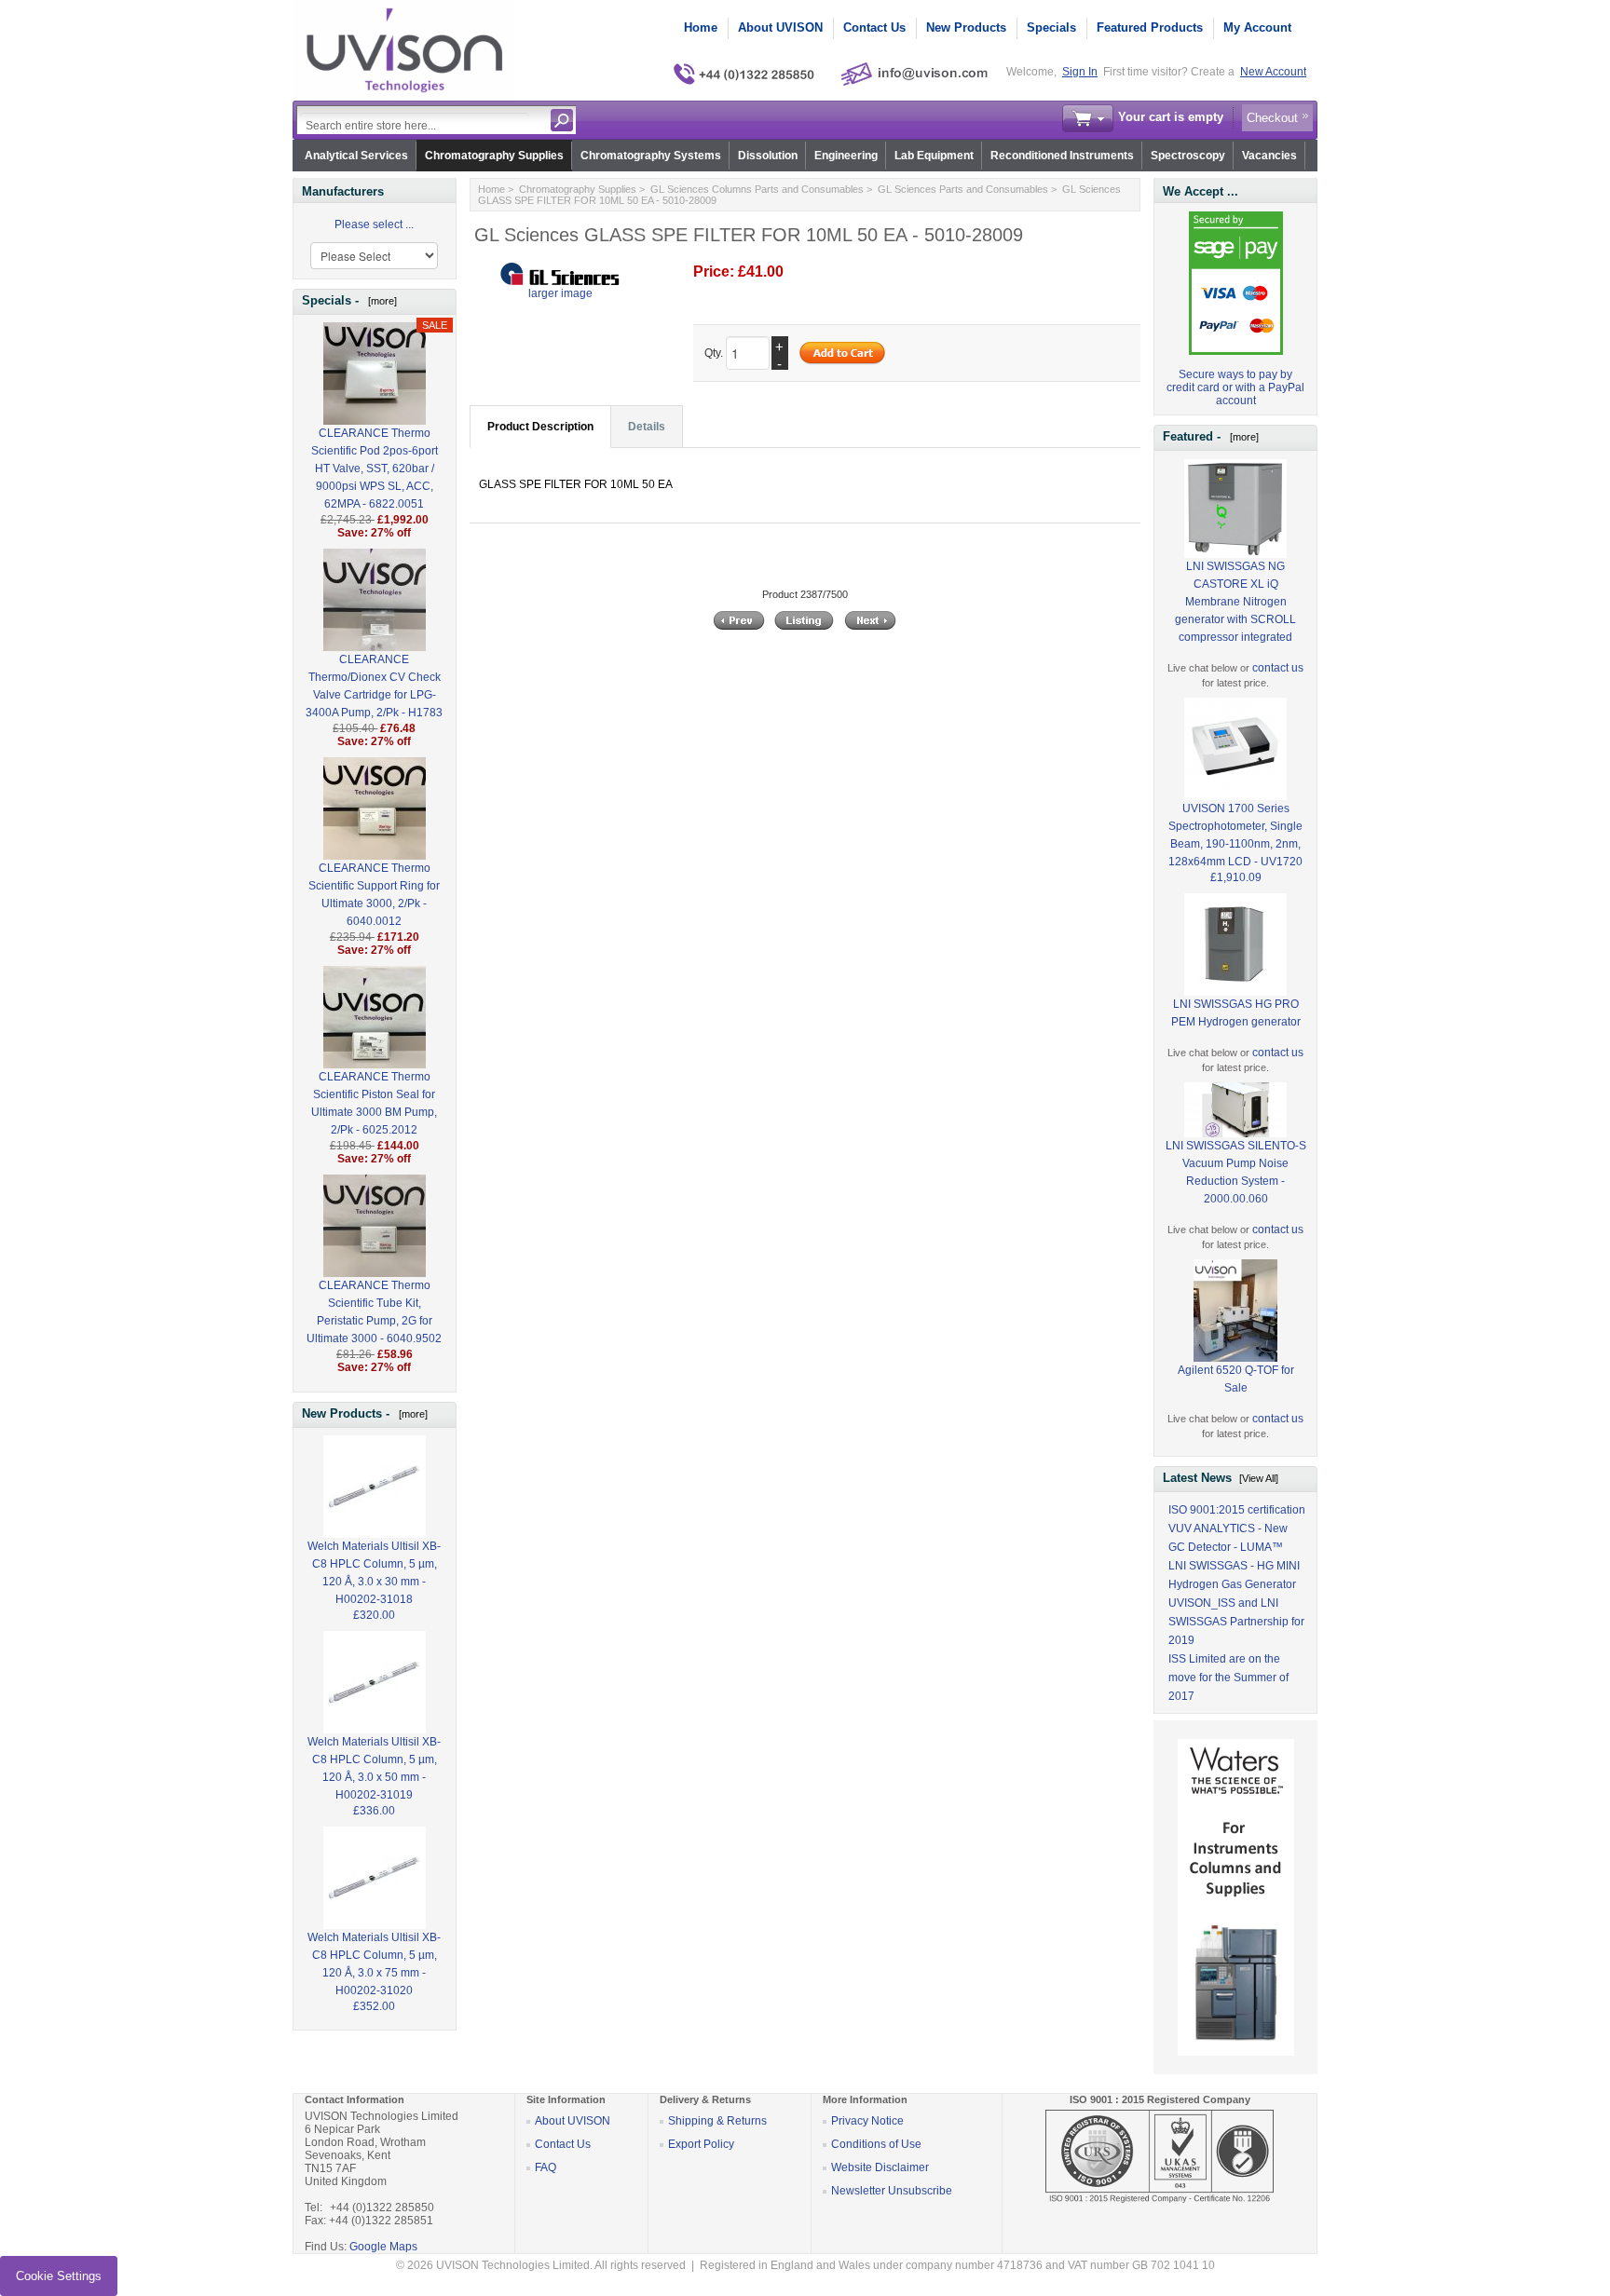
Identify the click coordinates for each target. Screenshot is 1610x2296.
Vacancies (1269, 156)
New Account (1273, 72)
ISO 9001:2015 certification (1237, 1510)
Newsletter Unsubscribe (892, 2191)
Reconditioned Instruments (1062, 156)
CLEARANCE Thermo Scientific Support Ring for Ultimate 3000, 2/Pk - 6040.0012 (374, 895)
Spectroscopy (1188, 156)
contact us (1278, 668)
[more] (380, 301)
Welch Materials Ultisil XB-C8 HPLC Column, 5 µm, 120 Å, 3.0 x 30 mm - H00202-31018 (374, 1573)
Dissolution (768, 156)
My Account (1257, 27)
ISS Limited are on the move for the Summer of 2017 (1228, 1678)
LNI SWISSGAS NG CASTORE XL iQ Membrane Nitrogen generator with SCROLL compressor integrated (1235, 602)
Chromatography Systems (651, 156)
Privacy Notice (867, 2121)
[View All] (1259, 1478)
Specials (1051, 27)
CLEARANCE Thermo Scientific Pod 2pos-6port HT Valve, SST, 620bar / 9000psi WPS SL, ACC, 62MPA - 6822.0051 (375, 469)
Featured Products (1150, 27)
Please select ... (374, 224)
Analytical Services (356, 156)
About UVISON (780, 27)
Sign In (1080, 72)
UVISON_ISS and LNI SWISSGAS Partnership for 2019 (1236, 1622)
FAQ (546, 2167)
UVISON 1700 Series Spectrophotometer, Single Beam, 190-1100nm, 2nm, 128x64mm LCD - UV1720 (1235, 835)
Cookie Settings (59, 2276)
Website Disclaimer (880, 2167)
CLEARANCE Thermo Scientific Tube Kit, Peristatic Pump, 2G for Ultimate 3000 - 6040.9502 (374, 1312)
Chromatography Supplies (494, 156)
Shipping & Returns (717, 2121)
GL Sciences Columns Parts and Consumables (757, 189)
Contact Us (874, 27)
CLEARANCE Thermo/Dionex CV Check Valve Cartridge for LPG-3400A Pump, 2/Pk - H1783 (374, 686)
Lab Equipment (934, 156)
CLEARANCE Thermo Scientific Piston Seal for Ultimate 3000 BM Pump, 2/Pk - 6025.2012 (374, 1103)
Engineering (846, 156)
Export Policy (701, 2144)
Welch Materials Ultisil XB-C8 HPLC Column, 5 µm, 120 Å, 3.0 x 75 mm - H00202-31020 (374, 1964)
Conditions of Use (876, 2144)
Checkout (1272, 118)
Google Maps (383, 2247)
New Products (966, 27)
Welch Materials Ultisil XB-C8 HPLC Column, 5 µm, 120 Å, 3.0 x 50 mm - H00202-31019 (374, 1768)
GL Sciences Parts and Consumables (963, 189)
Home (701, 27)
